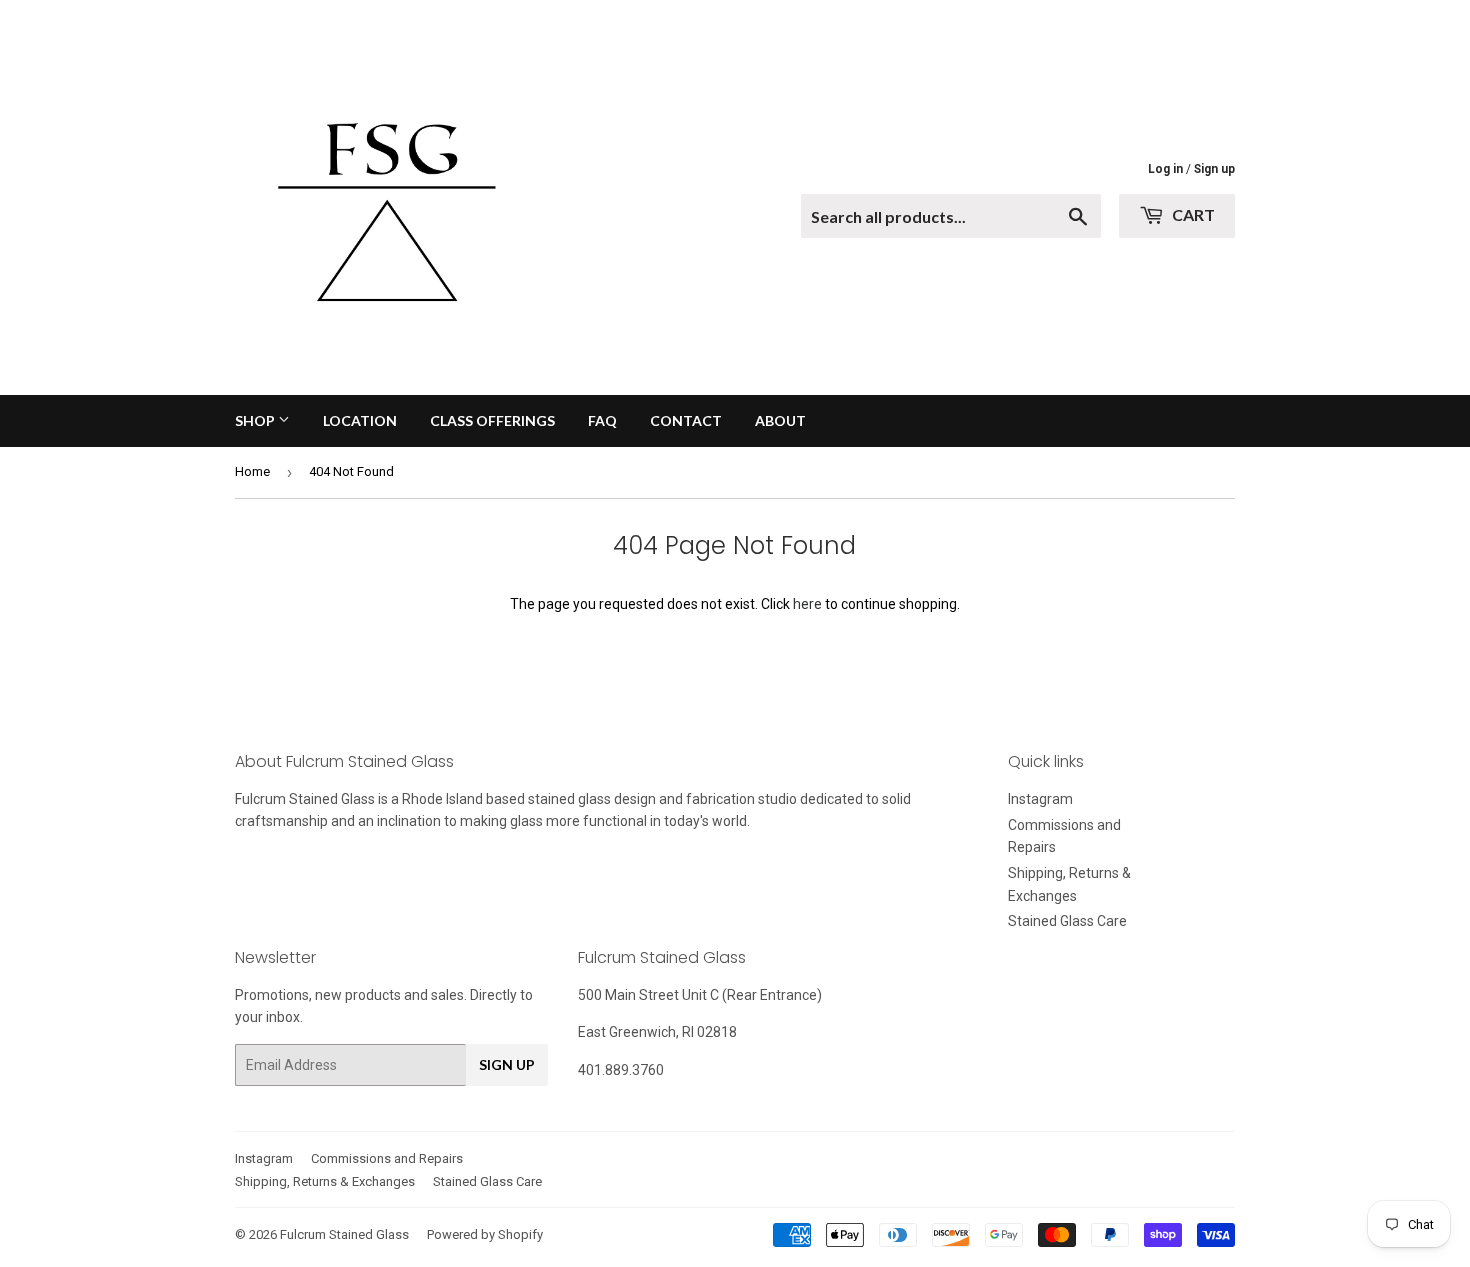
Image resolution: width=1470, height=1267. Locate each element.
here (807, 604)
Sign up (1214, 169)
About (780, 420)
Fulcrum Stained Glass (344, 1234)
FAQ (602, 420)
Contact (686, 420)
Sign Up (507, 1064)
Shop (256, 420)
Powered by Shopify (485, 1234)
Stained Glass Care (1067, 921)
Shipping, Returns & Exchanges (325, 1181)
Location (360, 420)
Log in (1165, 169)
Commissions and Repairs (387, 1158)
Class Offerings (492, 420)
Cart (1192, 214)
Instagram (1040, 799)
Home (252, 471)
